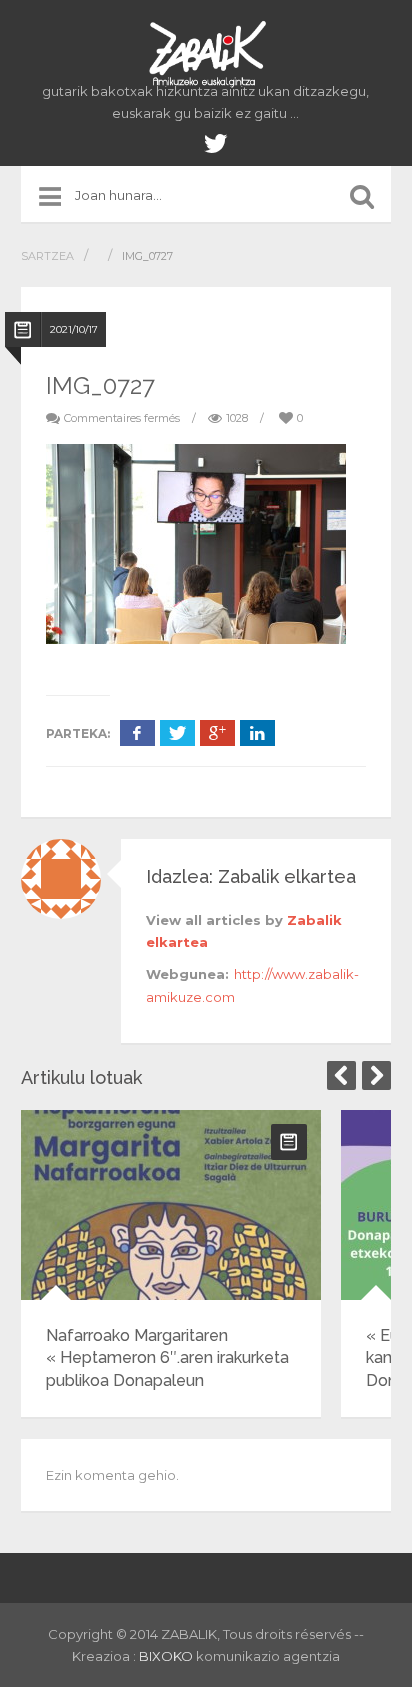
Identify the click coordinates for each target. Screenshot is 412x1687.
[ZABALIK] (206, 55)
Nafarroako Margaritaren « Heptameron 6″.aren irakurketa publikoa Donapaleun (167, 1358)
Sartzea (47, 256)
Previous (341, 1075)
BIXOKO (167, 1656)
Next (376, 1075)
